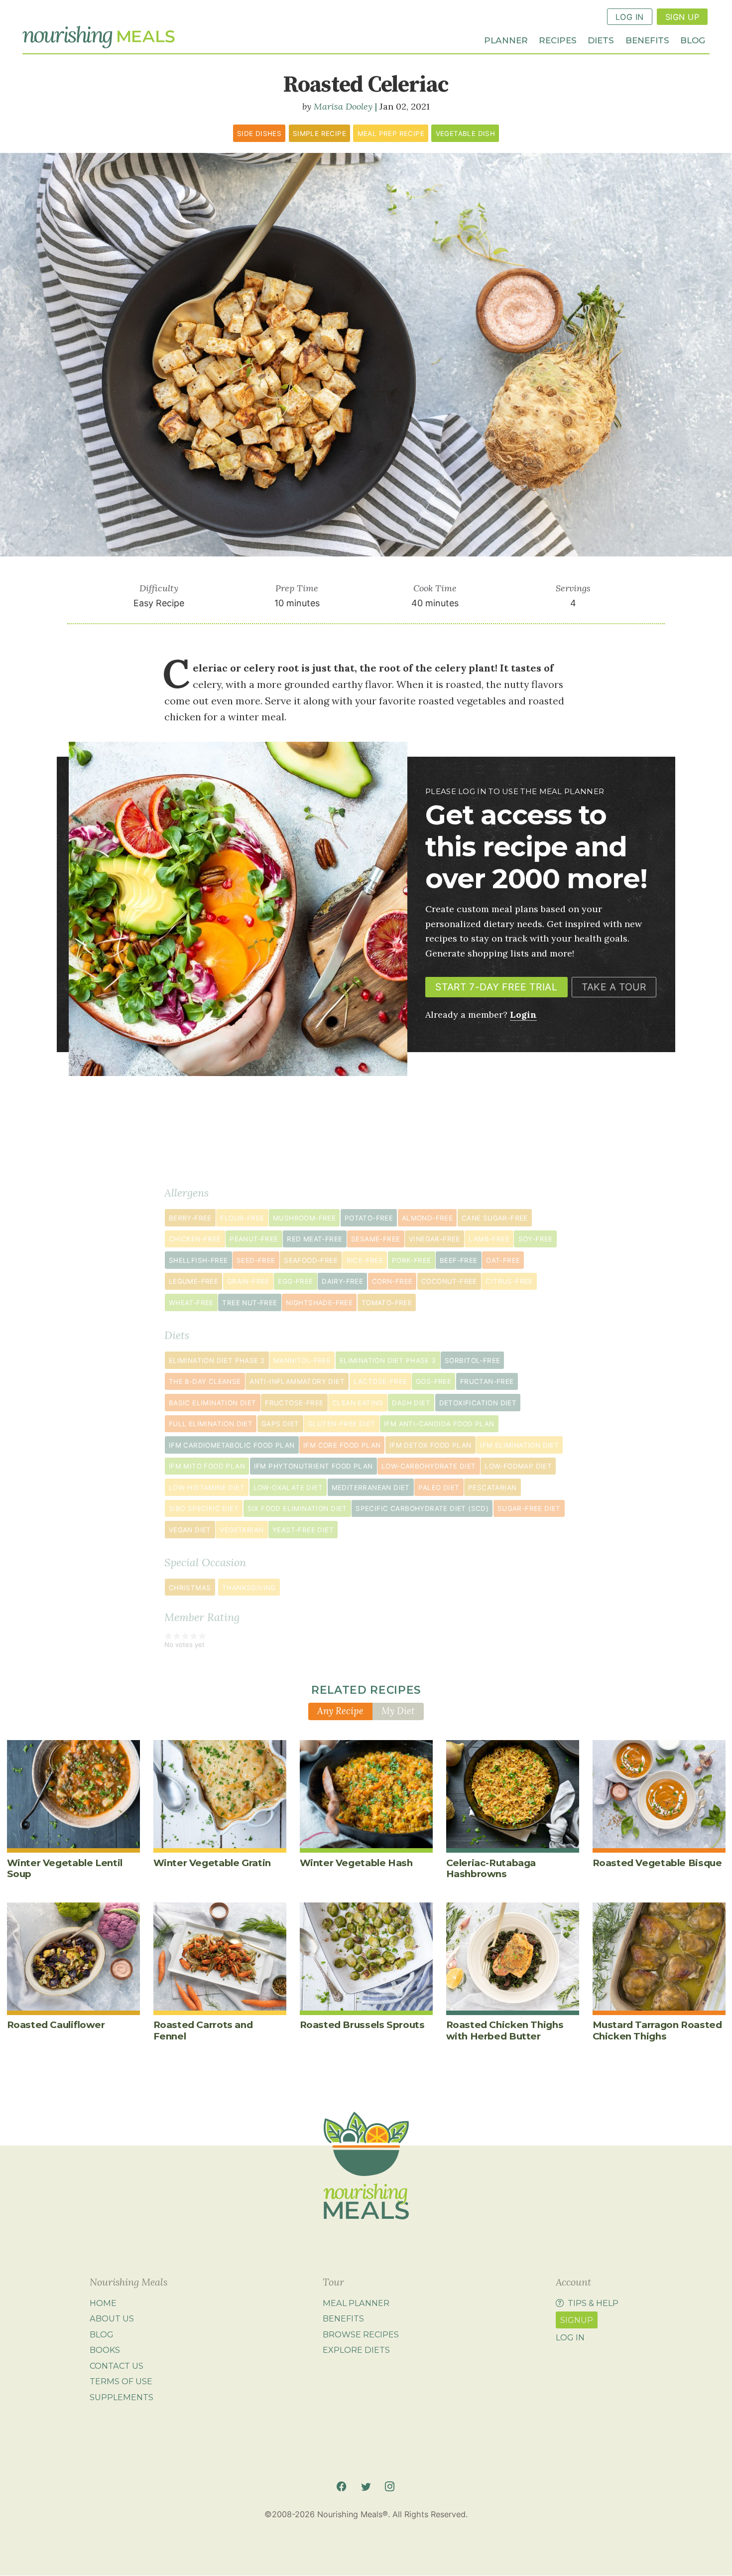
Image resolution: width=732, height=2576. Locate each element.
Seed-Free (256, 1260)
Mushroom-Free (304, 1218)
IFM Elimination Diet (519, 1445)
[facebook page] (341, 2487)
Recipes (558, 40)
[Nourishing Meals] (99, 37)
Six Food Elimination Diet (297, 1508)
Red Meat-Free (314, 1239)
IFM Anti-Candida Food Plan (439, 1424)
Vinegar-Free (434, 1239)
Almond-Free (427, 1218)
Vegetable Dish (466, 134)
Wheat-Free (191, 1303)
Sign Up (682, 17)
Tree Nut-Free (249, 1303)
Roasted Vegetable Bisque (657, 1863)
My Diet (398, 1711)
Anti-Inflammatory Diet (297, 1381)
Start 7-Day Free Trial (496, 987)
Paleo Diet (439, 1488)
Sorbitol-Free (472, 1360)
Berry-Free (190, 1218)
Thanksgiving (249, 1588)
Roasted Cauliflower (56, 2025)
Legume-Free (193, 1281)
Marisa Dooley (343, 106)
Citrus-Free (509, 1281)
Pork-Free (412, 1260)
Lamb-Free (489, 1239)
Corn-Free (392, 1281)
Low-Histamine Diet (207, 1488)
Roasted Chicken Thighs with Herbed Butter (505, 2030)
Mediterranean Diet (371, 1488)
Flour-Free (242, 1218)
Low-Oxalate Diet (288, 1488)
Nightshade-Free (319, 1303)
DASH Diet (411, 1403)
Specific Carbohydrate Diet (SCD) (422, 1508)
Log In (630, 17)
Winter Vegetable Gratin (212, 1863)
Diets (601, 40)
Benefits (647, 40)
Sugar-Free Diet (529, 1508)
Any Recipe (340, 1711)
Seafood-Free (311, 1260)
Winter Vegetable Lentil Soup (65, 1868)
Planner (506, 40)
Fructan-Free (487, 1381)
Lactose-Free (380, 1381)
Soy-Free (536, 1239)
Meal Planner (356, 2303)
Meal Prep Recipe (391, 134)
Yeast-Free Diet (303, 1530)
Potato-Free (369, 1218)
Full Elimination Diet (211, 1424)
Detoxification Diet (478, 1403)
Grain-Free (248, 1281)
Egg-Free (295, 1281)
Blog (693, 40)
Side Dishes (259, 134)
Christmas (190, 1588)
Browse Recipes (361, 2334)
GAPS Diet (280, 1424)
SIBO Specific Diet (204, 1508)
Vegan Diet (190, 1530)
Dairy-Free (342, 1281)
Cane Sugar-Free (495, 1218)
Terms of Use (121, 2382)
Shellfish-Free (198, 1260)
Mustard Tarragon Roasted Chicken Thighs (657, 2030)
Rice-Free (365, 1260)
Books (105, 2350)
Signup (577, 2320)
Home (103, 2303)
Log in (570, 2337)
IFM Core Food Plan (342, 1445)
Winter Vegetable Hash (356, 1863)
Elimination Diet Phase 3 (388, 1360)
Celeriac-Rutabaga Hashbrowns (491, 1868)
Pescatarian (492, 1488)
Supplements (122, 2397)
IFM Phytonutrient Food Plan (313, 1466)
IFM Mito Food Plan (207, 1466)
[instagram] (390, 2487)
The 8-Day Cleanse (205, 1381)
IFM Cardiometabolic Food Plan (232, 1445)
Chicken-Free (195, 1239)
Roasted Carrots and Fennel (203, 2030)
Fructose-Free (294, 1403)
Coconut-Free (449, 1281)
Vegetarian (242, 1530)
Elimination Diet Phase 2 (217, 1360)
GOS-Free (433, 1381)
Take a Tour (614, 987)
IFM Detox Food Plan (430, 1445)
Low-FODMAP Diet (518, 1466)
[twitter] (366, 2487)
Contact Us (117, 2366)
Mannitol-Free (302, 1360)
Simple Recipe (319, 134)
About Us (112, 2318)
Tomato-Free (387, 1303)
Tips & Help (593, 2303)
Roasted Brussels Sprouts (362, 2025)
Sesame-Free (375, 1239)
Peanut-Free (254, 1239)
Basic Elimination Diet (213, 1403)
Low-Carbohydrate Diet (429, 1466)
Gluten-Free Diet (341, 1424)
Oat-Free (503, 1260)
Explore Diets (356, 2350)
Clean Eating (358, 1403)
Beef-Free (459, 1260)
